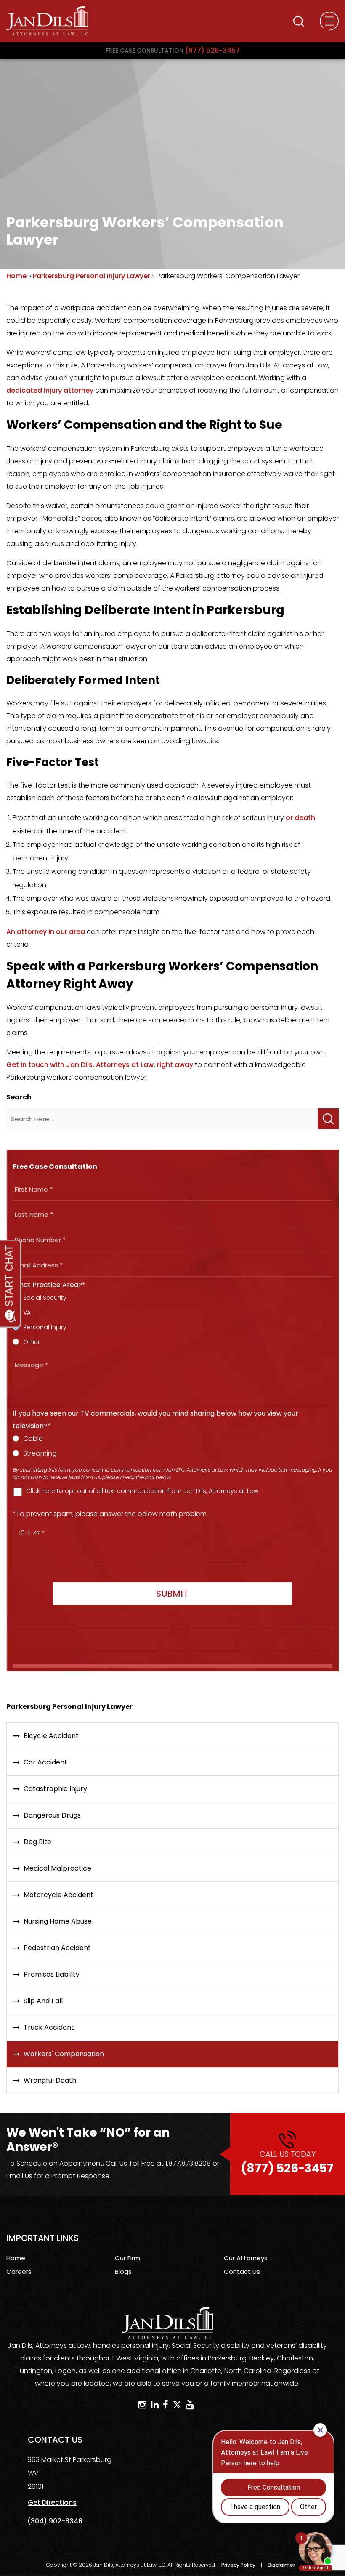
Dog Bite (37, 1842)
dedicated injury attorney (50, 390)
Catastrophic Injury (55, 1789)
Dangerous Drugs (52, 1815)
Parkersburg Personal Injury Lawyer (92, 276)
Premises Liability (52, 1974)
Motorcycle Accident (58, 1895)
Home (16, 276)
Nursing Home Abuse (58, 1921)
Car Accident (45, 1762)
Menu (329, 21)
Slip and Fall (43, 2001)
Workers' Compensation (64, 2054)
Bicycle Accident (51, 1736)
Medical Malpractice (57, 1868)
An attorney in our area (46, 932)
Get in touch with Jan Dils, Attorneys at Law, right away (100, 1065)
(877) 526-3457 (173, 50)
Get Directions (52, 2503)
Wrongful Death (50, 2080)
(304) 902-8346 (55, 2521)
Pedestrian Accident (57, 1948)
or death (300, 818)
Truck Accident (49, 2027)
